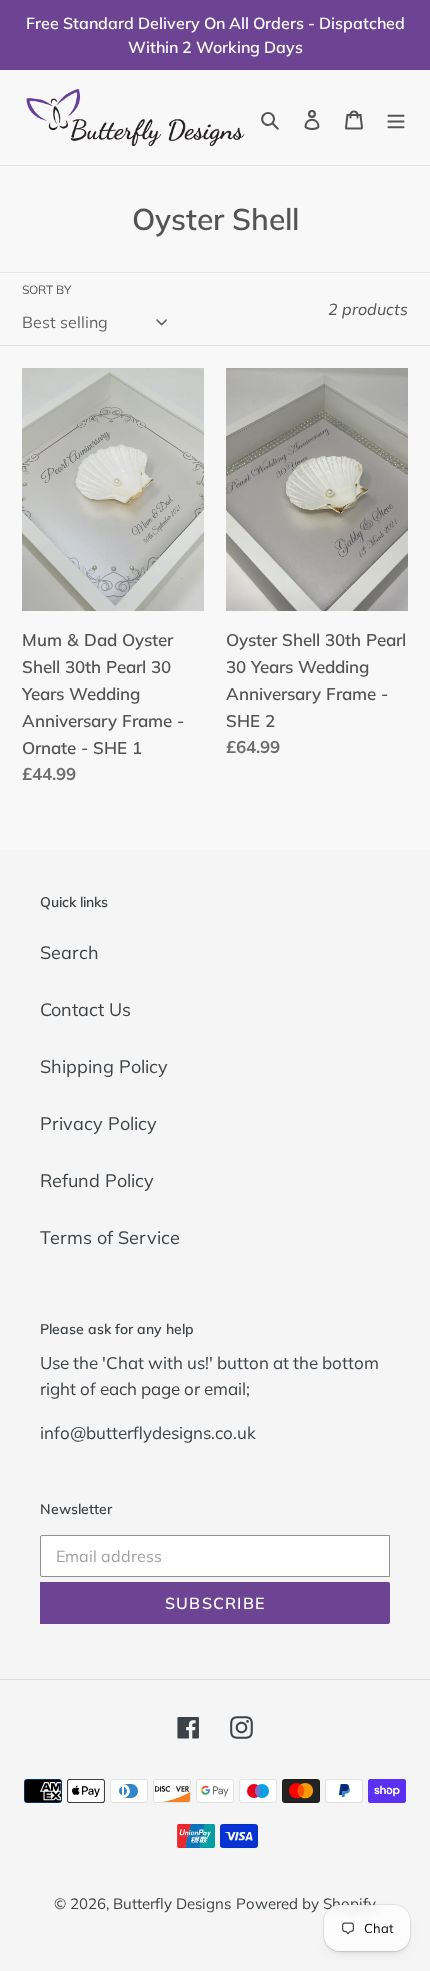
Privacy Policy (98, 1123)
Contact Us (85, 1009)
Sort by (46, 289)
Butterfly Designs (172, 1903)
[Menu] (396, 117)
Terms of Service (110, 1237)
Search (69, 952)
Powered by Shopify (306, 1903)
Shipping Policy (104, 1066)
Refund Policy (97, 1180)
